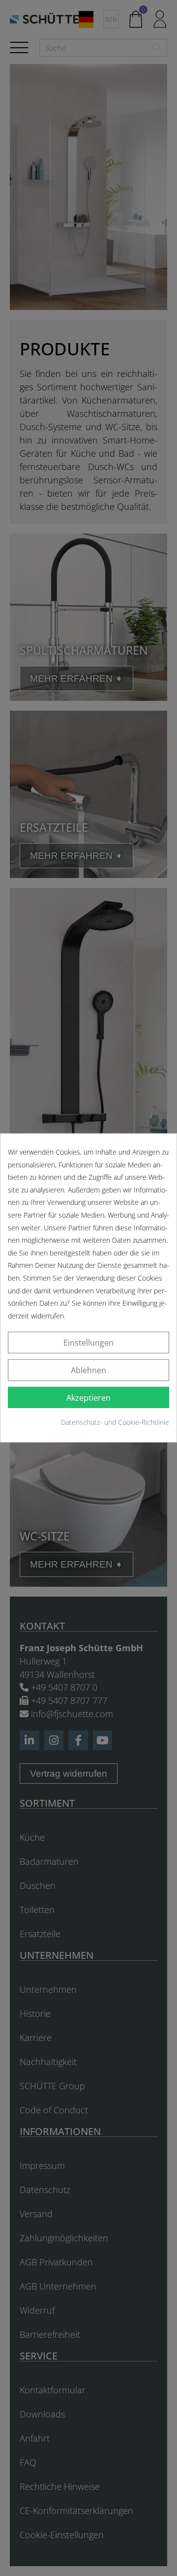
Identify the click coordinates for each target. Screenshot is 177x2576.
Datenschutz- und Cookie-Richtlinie (115, 1422)
